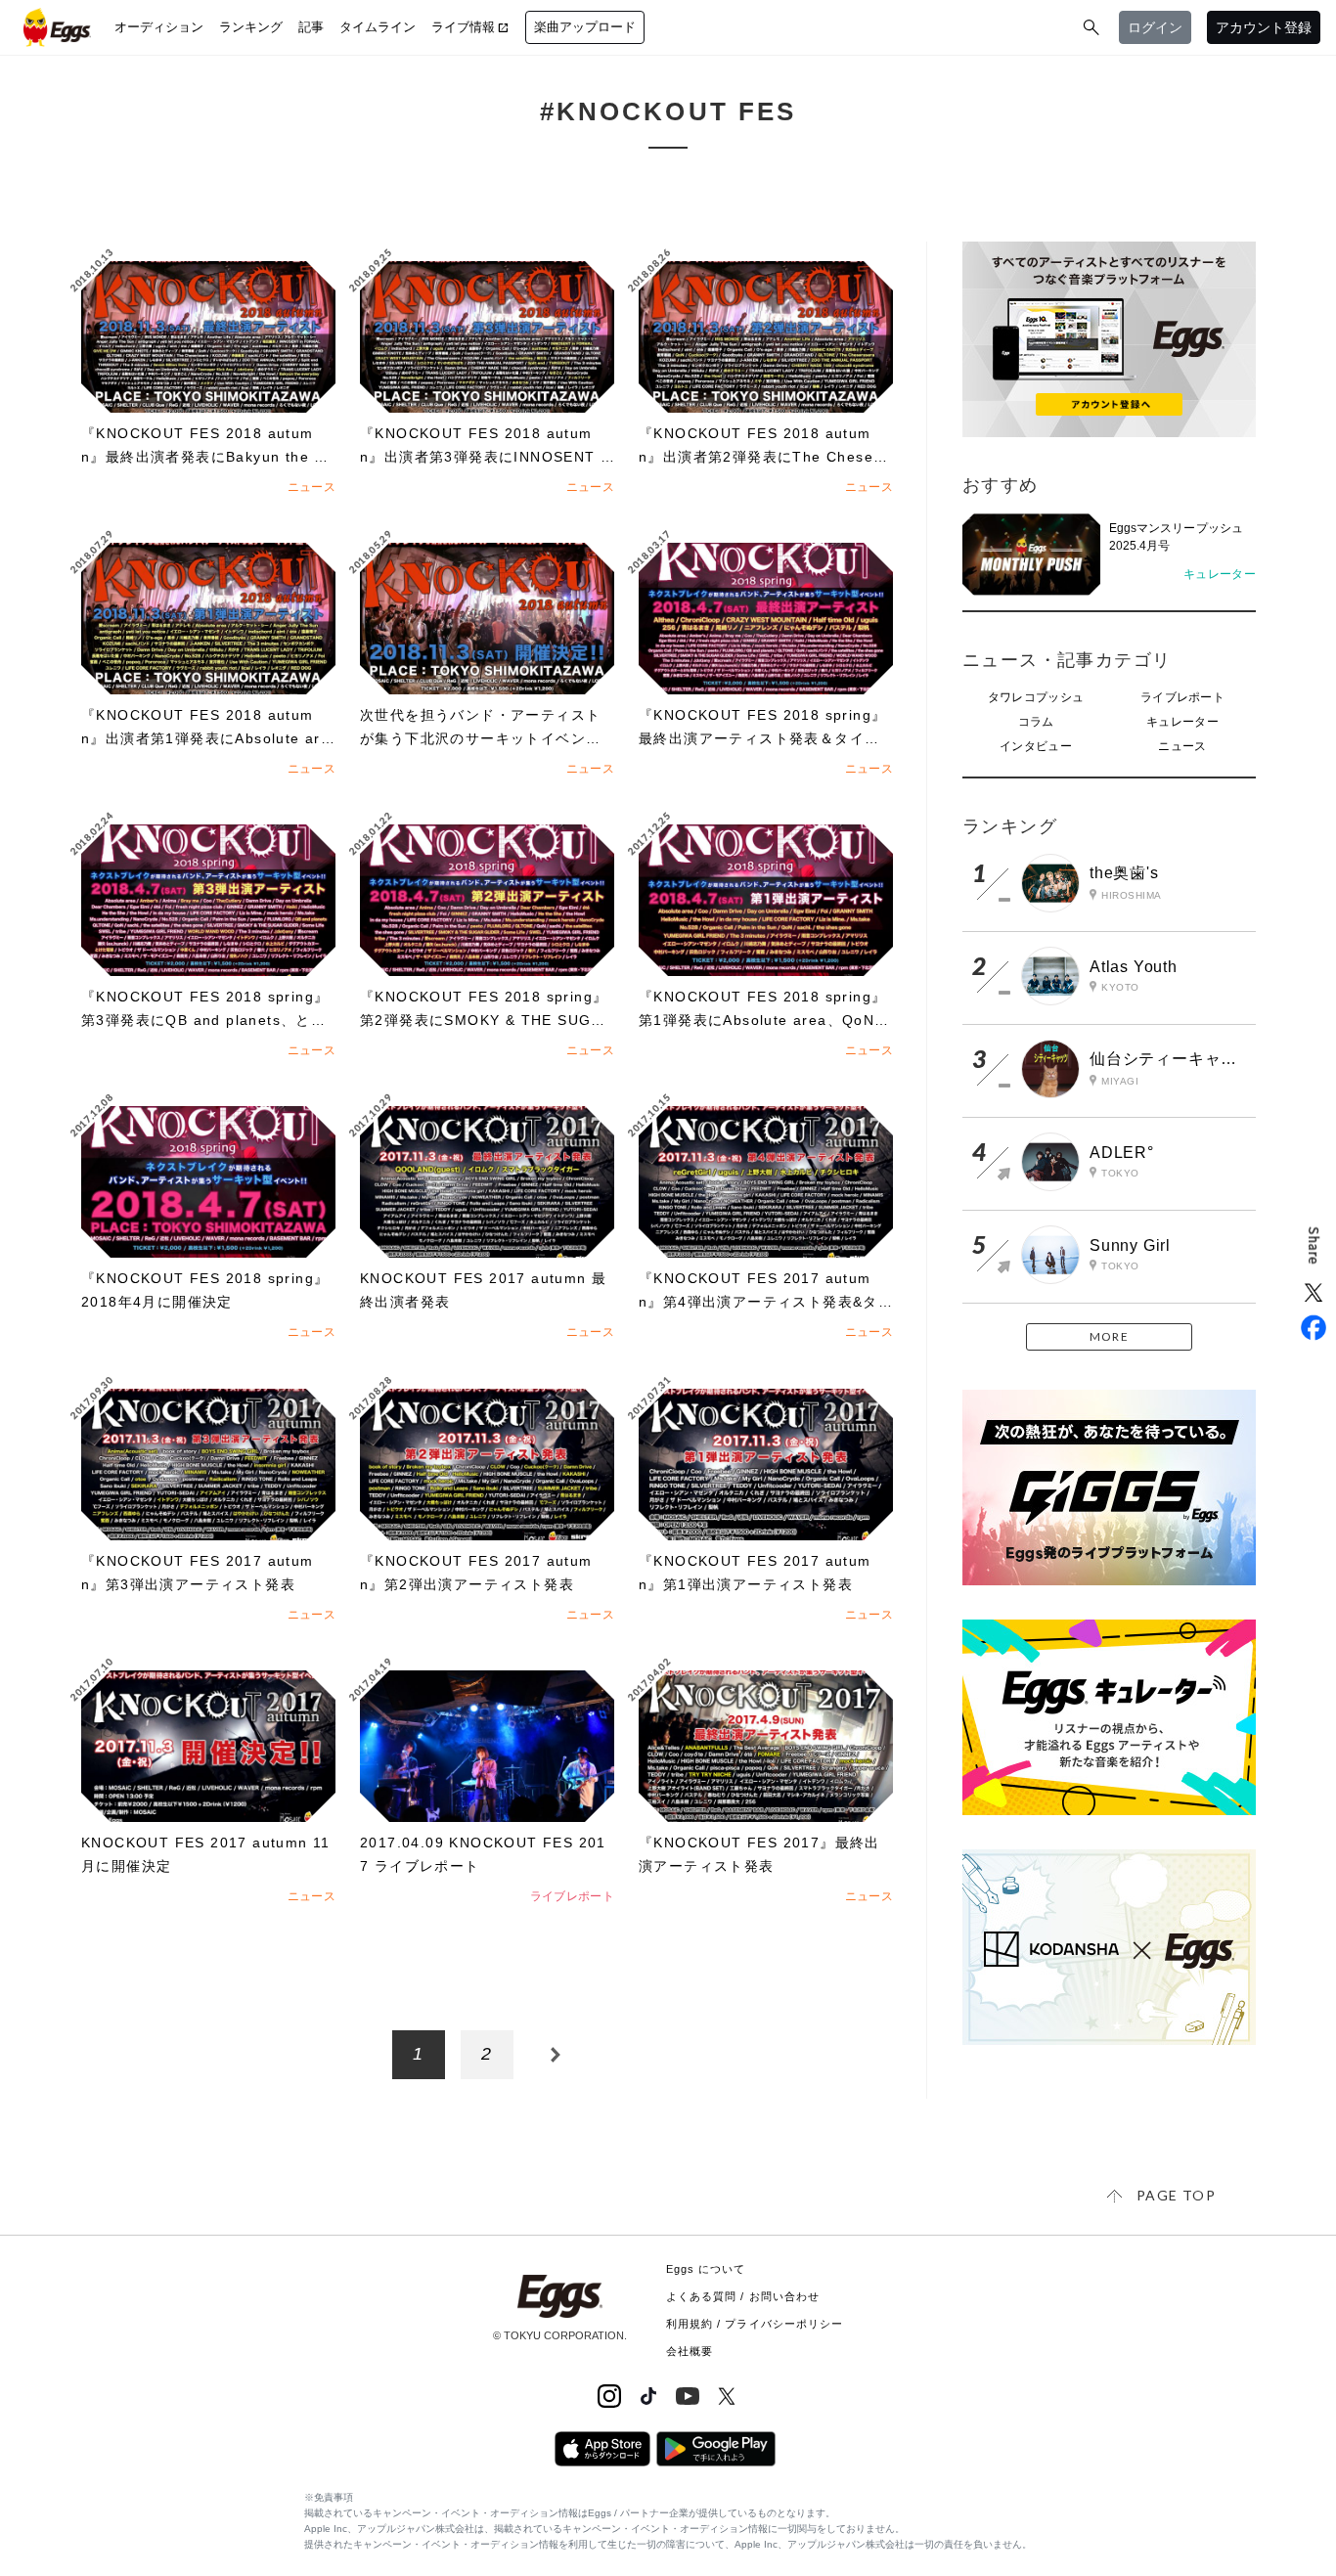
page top (1176, 2195)
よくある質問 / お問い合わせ (743, 2296)
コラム (1036, 722)
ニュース (1182, 746)
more (1109, 1336)
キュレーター (1182, 722)
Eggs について (706, 2269)
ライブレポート (1182, 697)
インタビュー (1036, 746)
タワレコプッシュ (1036, 697)
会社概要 (690, 2351)
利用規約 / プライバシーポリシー (755, 2324)
